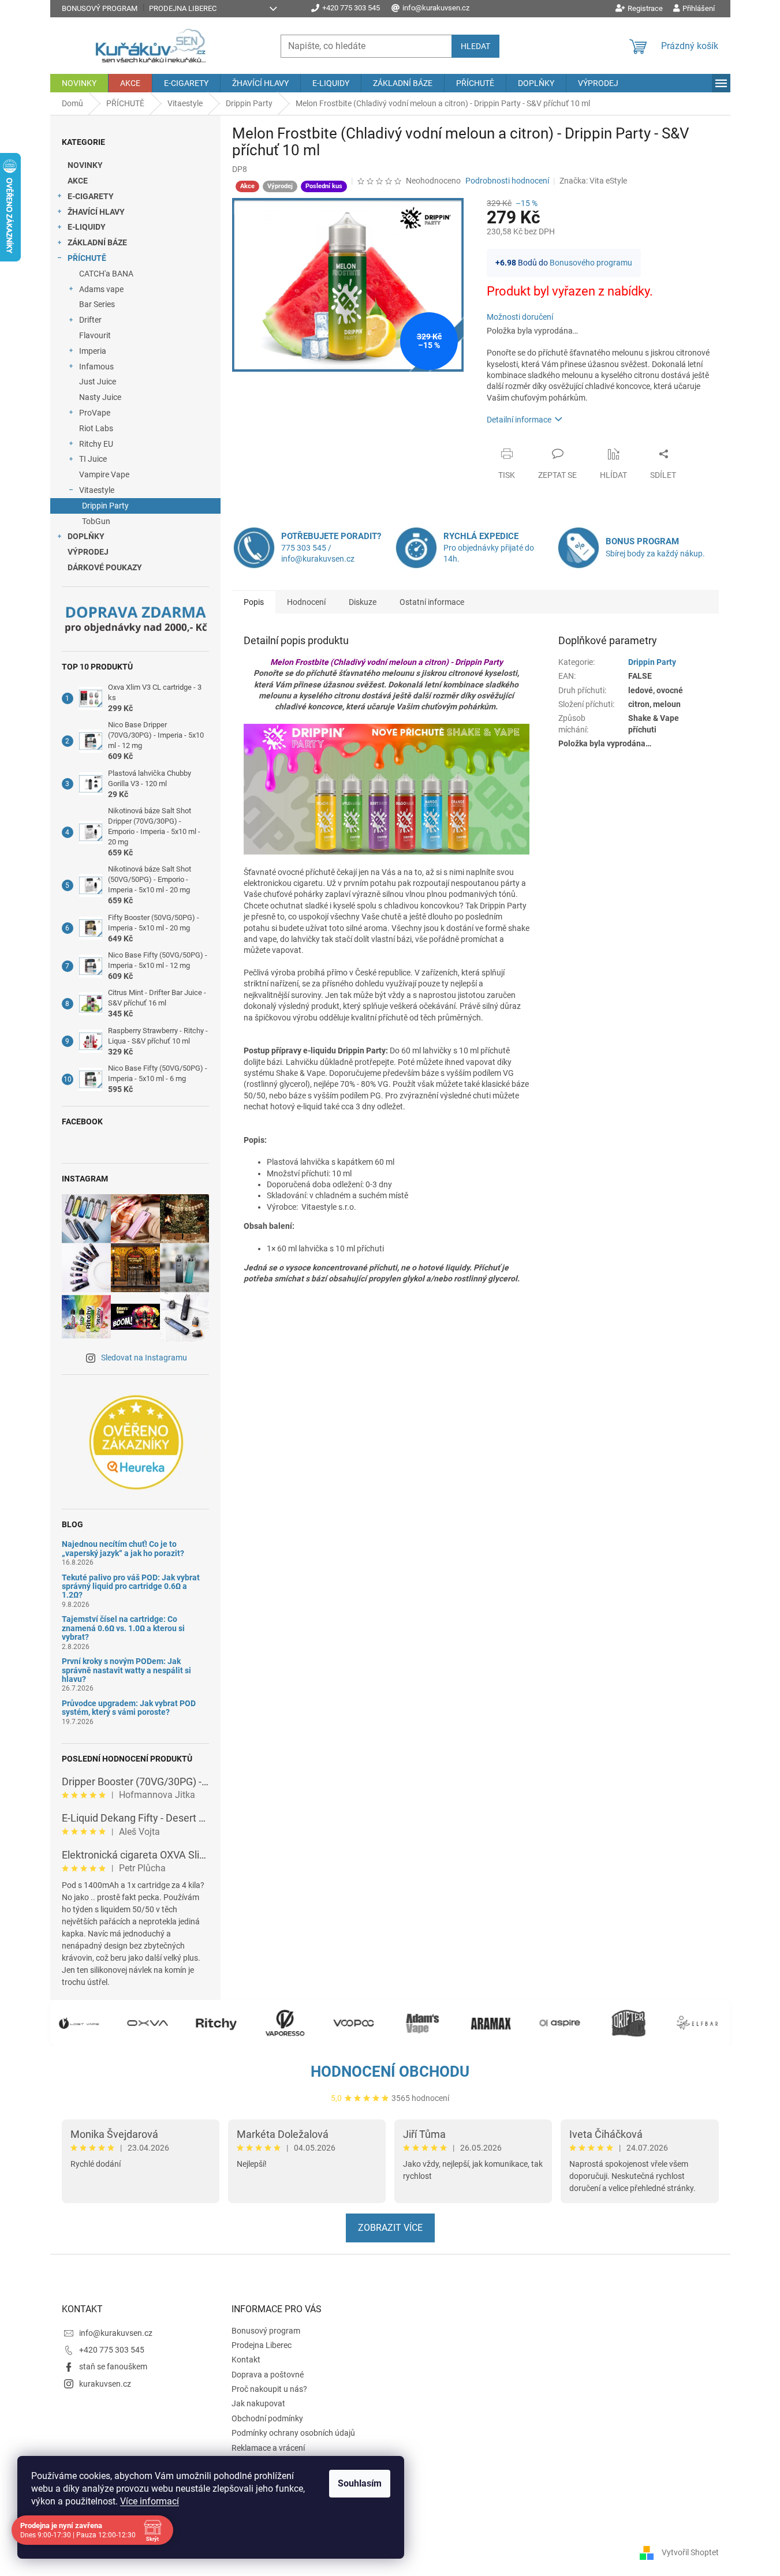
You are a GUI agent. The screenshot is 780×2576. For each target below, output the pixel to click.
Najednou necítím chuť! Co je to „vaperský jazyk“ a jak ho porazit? (123, 1549)
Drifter (90, 320)
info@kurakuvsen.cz (116, 2333)
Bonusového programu (591, 263)
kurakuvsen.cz (105, 2384)
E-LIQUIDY (87, 227)
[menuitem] (79, 83)
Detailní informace (519, 420)
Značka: (593, 181)
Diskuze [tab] (363, 602)
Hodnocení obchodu (390, 2072)
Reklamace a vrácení (268, 2448)
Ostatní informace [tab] (432, 602)
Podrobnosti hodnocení (507, 181)
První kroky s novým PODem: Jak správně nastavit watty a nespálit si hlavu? (126, 1670)
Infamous (96, 367)
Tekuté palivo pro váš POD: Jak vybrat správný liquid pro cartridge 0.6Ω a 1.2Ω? (131, 1587)
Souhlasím (360, 2483)
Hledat (475, 46)
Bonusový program (100, 8)
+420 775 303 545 (112, 2350)
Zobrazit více (390, 2228)
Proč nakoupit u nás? (269, 2389)
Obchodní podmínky (267, 2418)
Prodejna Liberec (183, 8)
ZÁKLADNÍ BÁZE (97, 242)
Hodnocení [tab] (306, 602)
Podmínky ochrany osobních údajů (293, 2433)
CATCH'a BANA (106, 274)
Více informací (150, 2501)
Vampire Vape (104, 474)
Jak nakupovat (258, 2403)
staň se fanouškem (113, 2366)
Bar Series (97, 304)
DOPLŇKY (86, 536)
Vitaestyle (97, 490)
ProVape (95, 413)
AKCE (78, 181)
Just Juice (98, 382)
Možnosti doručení (520, 317)
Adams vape (101, 289)
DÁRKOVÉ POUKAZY (105, 567)
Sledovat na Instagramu (144, 1358)
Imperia (93, 351)
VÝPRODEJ (88, 552)
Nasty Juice (100, 397)
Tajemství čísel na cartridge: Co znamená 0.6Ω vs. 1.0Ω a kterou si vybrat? (123, 1628)
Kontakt (246, 2360)
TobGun (96, 521)
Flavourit (95, 335)
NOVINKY (85, 165)
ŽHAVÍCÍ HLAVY (96, 212)
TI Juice (93, 459)
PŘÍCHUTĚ (87, 258)
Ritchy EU (96, 444)
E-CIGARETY (91, 196)
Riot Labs (96, 428)
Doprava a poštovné (268, 2375)
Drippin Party (105, 506)
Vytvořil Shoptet (690, 2552)
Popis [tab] (254, 602)
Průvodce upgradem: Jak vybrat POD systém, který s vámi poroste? (129, 1708)
